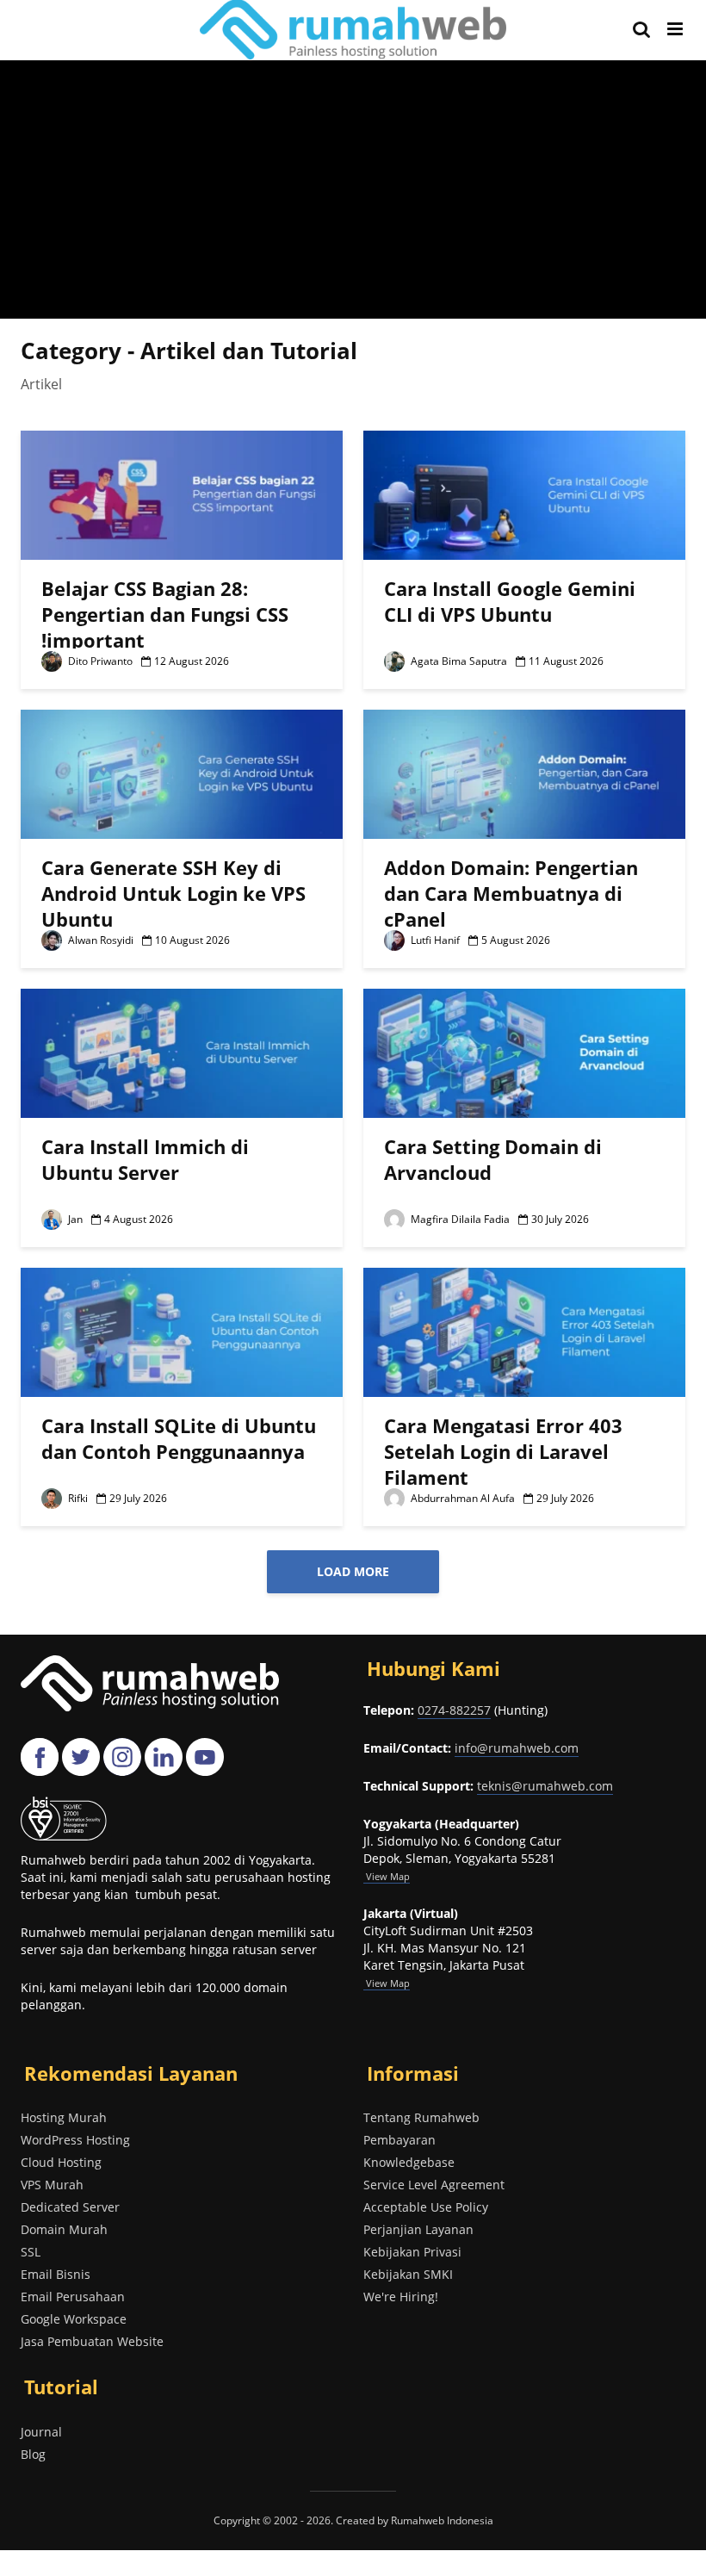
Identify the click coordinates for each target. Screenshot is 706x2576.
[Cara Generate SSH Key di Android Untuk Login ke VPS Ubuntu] (182, 773)
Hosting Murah (64, 2117)
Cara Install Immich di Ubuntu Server (145, 1159)
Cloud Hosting (61, 2162)
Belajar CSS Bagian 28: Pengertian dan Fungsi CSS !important (165, 614)
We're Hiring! (401, 2297)
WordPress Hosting (75, 2140)
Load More (353, 1571)
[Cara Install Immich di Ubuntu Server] (182, 1052)
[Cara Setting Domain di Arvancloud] (524, 1052)
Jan (74, 1219)
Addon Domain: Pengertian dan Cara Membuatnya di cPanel (511, 893)
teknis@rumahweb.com (545, 1786)
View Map (387, 1983)
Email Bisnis (56, 2274)
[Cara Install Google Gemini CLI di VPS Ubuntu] (524, 493)
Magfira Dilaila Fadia (459, 1219)
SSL (31, 2252)
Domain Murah (64, 2229)
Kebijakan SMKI (408, 2274)
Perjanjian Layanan (418, 2229)
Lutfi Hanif (434, 940)
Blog (33, 2454)
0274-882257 (454, 1710)
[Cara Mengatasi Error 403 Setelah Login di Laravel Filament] (524, 1331)
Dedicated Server (70, 2207)
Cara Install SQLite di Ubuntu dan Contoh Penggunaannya (179, 1438)
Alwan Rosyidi (99, 940)
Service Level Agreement (434, 2185)
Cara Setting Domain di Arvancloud (493, 1159)
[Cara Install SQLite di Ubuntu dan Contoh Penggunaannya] (182, 1331)
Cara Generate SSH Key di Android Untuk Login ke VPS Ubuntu (173, 893)
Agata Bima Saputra (458, 661)
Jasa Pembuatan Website (92, 2341)
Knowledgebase (409, 2162)
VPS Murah (52, 2185)
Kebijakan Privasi (412, 2252)
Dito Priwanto (99, 661)
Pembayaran (399, 2140)
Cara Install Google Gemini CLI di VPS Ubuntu (510, 601)
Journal (41, 2432)
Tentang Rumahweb (421, 2117)
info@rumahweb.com (517, 1748)
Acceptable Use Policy (426, 2207)
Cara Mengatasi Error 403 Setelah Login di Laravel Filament (503, 1451)
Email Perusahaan (73, 2297)
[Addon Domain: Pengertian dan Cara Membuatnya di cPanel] (524, 773)
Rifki (77, 1498)
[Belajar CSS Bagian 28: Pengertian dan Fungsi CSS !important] (182, 493)
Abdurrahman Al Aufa (461, 1498)
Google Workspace (74, 2319)
